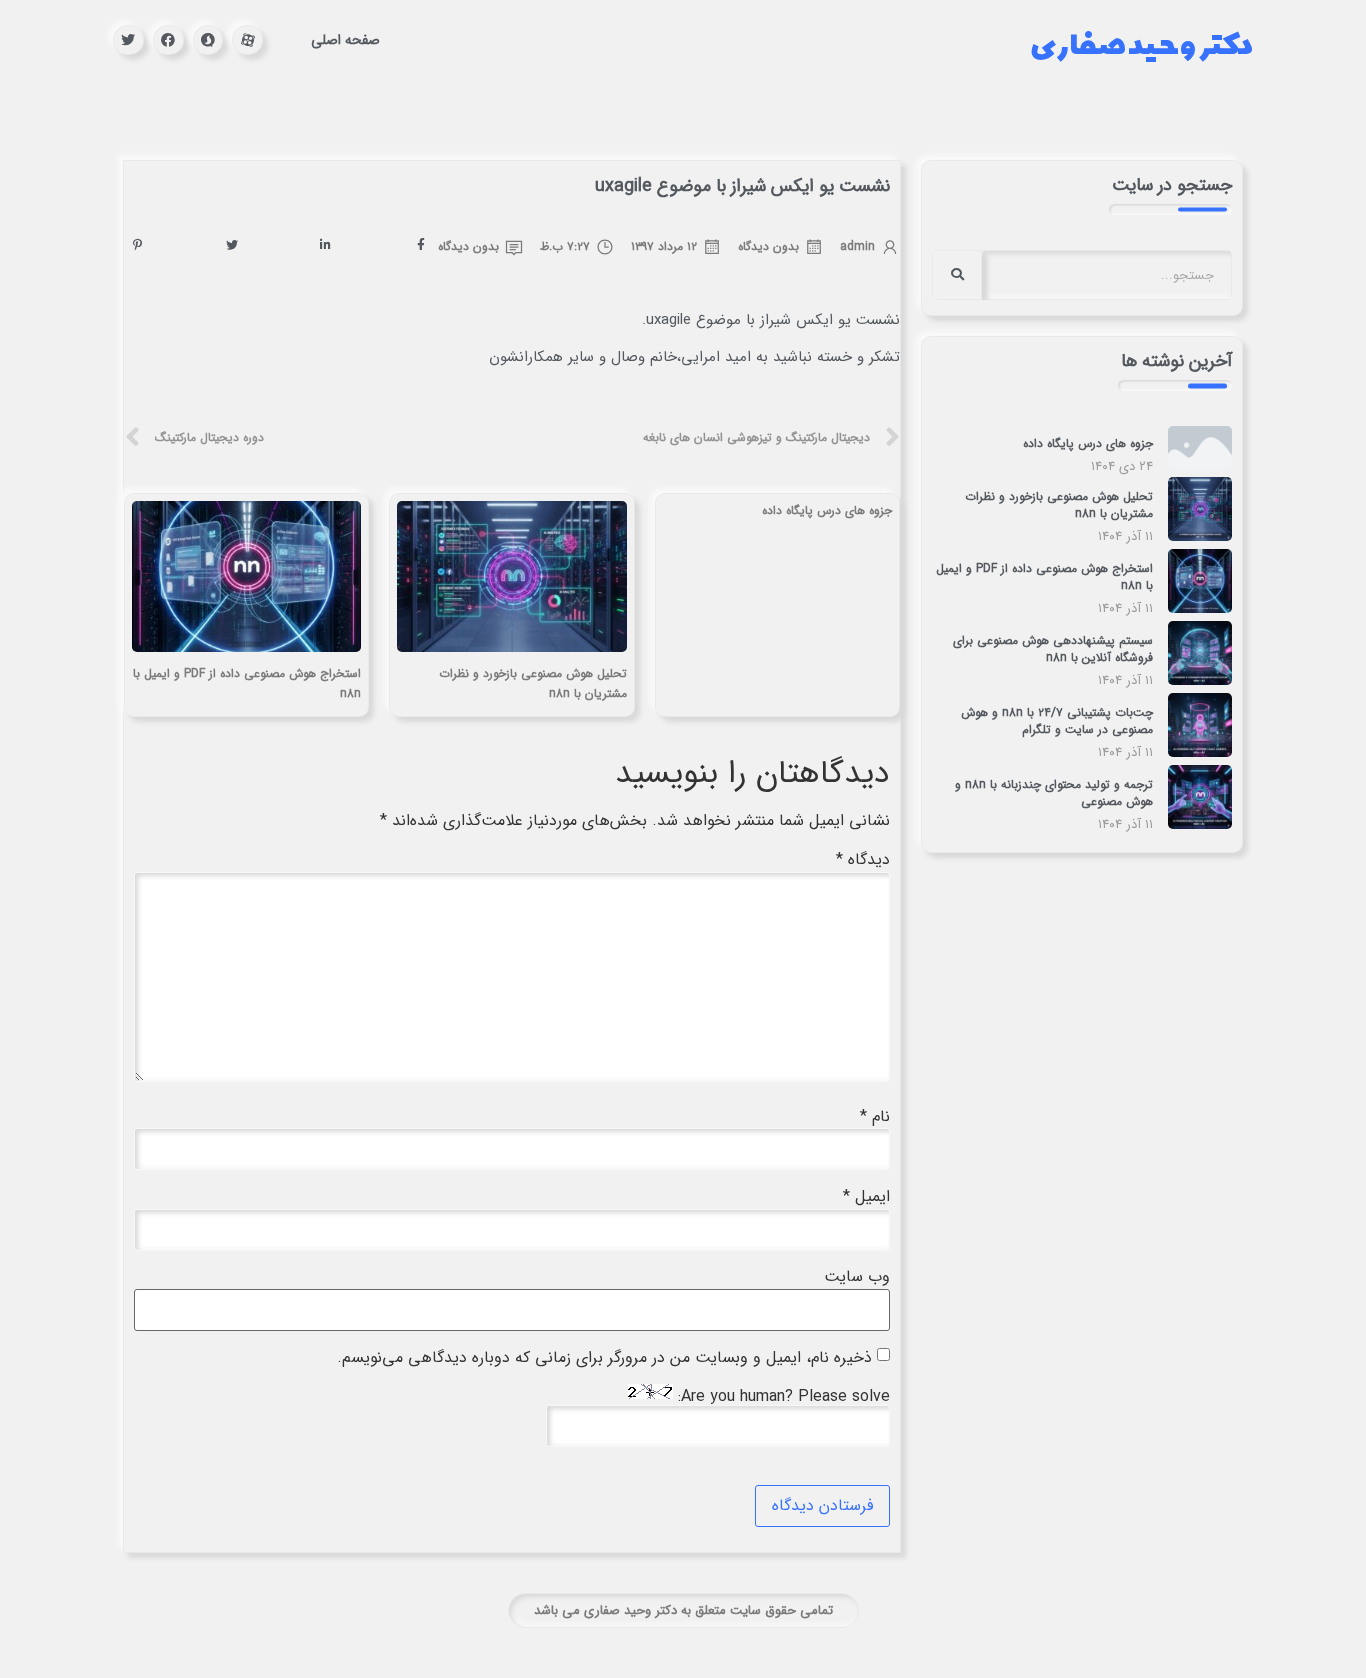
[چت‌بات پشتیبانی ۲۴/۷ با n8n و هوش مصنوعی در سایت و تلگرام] (1200, 752)
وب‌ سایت (857, 1277)
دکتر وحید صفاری (1141, 40)
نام (875, 1117)
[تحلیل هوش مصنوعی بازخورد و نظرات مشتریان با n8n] (1200, 536)
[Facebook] (168, 40)
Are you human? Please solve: (781, 1396)
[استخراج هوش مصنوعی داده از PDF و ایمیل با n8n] (1200, 608)
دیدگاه (863, 860)
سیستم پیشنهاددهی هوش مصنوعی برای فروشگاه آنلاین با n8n (1053, 649)
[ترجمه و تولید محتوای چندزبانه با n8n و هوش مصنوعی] (1200, 824)
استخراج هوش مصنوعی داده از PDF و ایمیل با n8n (1044, 577)
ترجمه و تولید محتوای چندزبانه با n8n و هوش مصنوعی (1054, 793)
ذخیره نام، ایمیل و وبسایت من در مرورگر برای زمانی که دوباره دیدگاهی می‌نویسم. (604, 1358)
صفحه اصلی (345, 40)
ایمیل (866, 1197)
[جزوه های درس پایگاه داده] (1200, 464)
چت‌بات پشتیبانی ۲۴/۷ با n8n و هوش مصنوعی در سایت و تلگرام (1057, 721)
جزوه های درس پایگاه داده (1088, 443)
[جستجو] (957, 275)
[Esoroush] (208, 40)
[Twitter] (128, 40)
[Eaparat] (247, 40)
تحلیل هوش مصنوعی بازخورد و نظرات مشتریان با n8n (1059, 505)
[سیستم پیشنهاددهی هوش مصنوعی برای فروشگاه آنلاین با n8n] (1200, 680)
